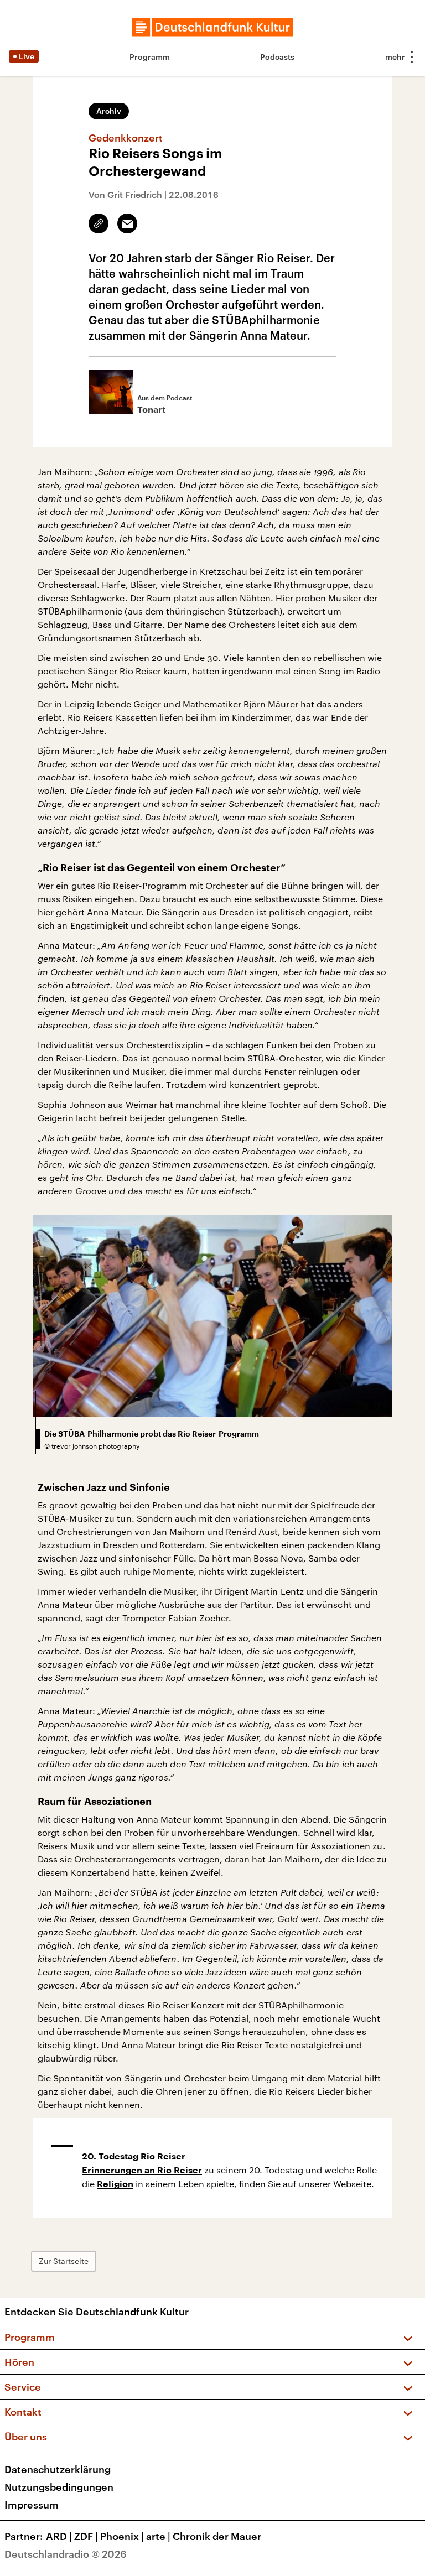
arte (158, 2536)
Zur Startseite (64, 2261)
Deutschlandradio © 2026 (66, 2554)
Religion (115, 2184)
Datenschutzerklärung (58, 2469)
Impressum (32, 2505)
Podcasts (277, 57)
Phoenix (122, 2536)
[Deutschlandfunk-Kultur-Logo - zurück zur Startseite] (212, 27)
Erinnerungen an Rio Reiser (142, 2171)
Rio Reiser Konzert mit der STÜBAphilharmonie (245, 2005)
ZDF (86, 2536)
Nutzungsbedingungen (59, 2487)
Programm (150, 57)
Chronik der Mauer (217, 2536)
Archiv (109, 111)
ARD (59, 2536)
